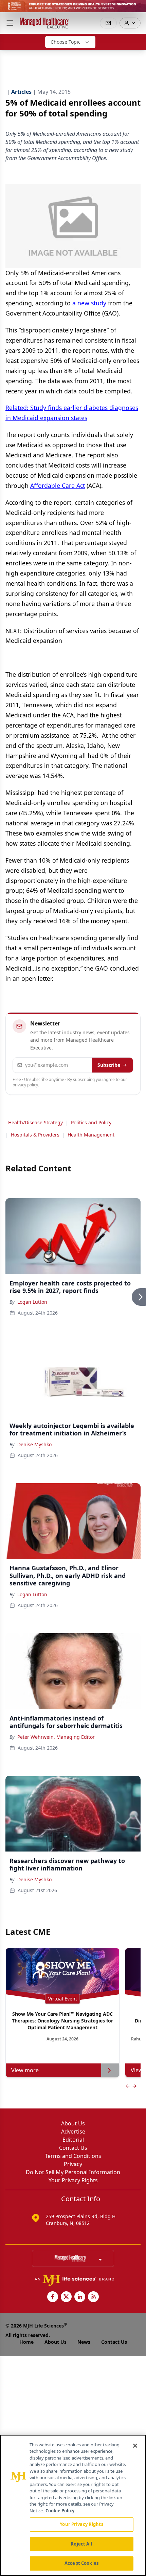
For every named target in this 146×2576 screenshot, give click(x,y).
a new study (90, 303)
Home (26, 2342)
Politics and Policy (91, 1122)
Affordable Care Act (58, 485)
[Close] (135, 2446)
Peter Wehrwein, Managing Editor (56, 1737)
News (84, 2342)
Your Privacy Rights (73, 2180)
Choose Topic (66, 42)
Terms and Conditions (73, 2156)
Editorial (73, 2140)
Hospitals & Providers (35, 1135)
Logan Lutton (32, 1302)
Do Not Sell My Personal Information (73, 2172)
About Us (73, 2123)
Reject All (81, 2544)
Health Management (91, 1135)
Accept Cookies (81, 2563)
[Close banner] (137, 9)
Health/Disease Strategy (35, 1122)
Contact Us (73, 2148)
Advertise (73, 2131)
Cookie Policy (60, 2511)
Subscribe (109, 1065)
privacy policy (25, 1085)
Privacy (73, 2164)
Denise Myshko (34, 1444)
